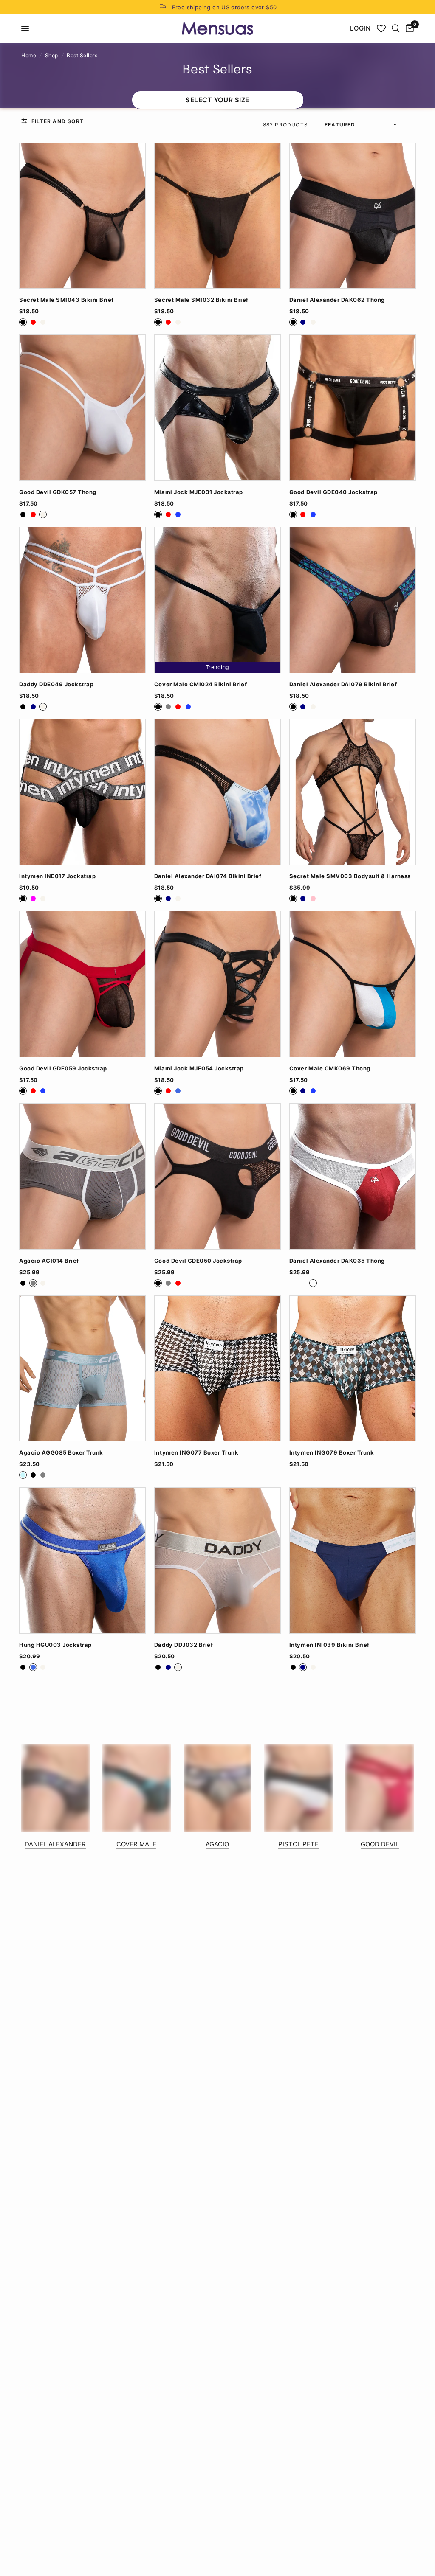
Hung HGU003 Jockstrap (55, 1645)
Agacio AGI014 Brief (49, 1261)
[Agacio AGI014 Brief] (82, 1176)
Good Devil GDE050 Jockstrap (198, 1261)
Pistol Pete (298, 1844)
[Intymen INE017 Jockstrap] (82, 792)
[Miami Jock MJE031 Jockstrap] (217, 408)
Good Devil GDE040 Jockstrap (333, 492)
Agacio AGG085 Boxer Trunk (61, 1453)
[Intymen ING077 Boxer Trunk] (217, 1369)
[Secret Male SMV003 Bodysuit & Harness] (353, 792)
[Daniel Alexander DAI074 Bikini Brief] (217, 792)
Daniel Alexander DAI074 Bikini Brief (208, 876)
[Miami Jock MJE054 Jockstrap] (217, 984)
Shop (52, 55)
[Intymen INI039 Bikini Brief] (353, 1560)
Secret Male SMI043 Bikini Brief (66, 300)
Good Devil (380, 1844)
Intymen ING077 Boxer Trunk (196, 1453)
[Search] (396, 28)
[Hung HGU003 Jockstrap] (82, 1560)
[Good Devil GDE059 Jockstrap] (82, 984)
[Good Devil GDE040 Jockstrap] (353, 408)
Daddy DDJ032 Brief (184, 1645)
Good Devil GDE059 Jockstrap (63, 1069)
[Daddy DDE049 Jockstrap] (82, 600)
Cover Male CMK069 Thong (330, 1069)
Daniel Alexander (55, 1844)
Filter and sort (58, 121)
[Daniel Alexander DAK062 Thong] (353, 216)
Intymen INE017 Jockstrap (57, 876)
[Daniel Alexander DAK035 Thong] (353, 1176)
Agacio (217, 1844)
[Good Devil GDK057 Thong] (82, 408)
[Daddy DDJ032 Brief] (217, 1560)
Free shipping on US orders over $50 (225, 7)
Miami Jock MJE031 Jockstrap (199, 492)
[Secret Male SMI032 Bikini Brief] (217, 216)
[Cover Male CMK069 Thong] (353, 984)
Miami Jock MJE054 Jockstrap (199, 1069)
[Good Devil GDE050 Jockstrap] (217, 1176)
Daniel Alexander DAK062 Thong (337, 300)
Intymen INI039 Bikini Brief (329, 1645)
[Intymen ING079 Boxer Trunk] (353, 1369)
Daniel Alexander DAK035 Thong (337, 1261)
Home (29, 55)
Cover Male (136, 1844)
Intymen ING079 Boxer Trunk (332, 1453)
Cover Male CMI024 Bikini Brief (201, 684)
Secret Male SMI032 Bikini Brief (201, 300)
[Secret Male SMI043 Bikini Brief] (82, 216)
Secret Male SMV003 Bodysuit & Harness (350, 876)
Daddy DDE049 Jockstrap (56, 684)
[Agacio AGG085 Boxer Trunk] (82, 1369)
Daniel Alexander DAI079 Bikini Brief (343, 684)
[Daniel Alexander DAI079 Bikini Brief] (353, 600)
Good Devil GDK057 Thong (58, 492)
